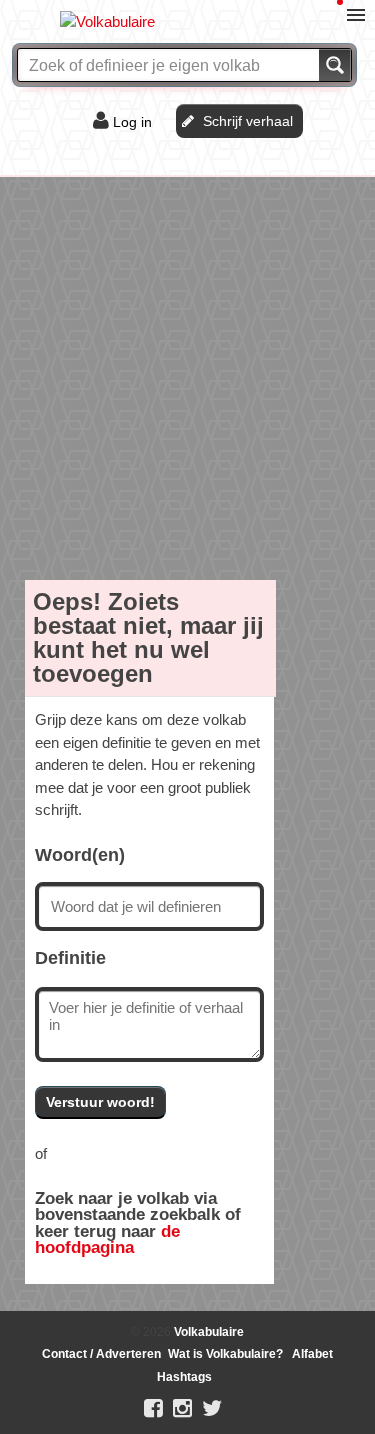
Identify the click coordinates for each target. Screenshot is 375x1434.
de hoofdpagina (107, 1239)
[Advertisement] (187, 374)
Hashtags (184, 1377)
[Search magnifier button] (335, 65)
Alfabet (312, 1354)
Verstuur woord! (100, 1102)
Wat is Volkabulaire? (225, 1354)
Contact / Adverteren (101, 1354)
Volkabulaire (207, 1332)
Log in (132, 122)
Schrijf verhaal (248, 121)
